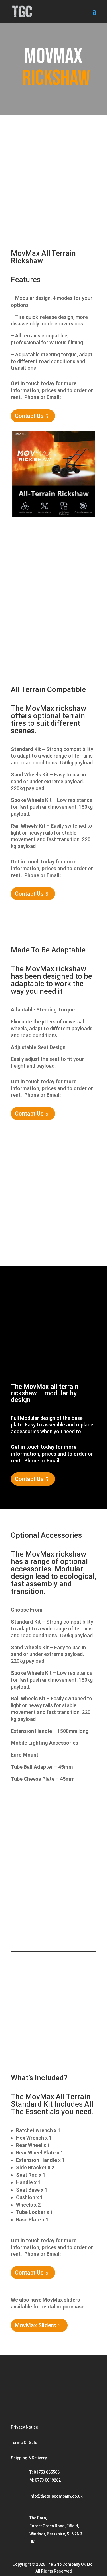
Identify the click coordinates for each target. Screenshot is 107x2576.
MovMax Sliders (36, 2325)
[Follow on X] (19, 2405)
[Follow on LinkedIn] (75, 2386)
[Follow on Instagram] (19, 2386)
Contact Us (29, 416)
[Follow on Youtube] (56, 2386)
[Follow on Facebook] (37, 2386)
